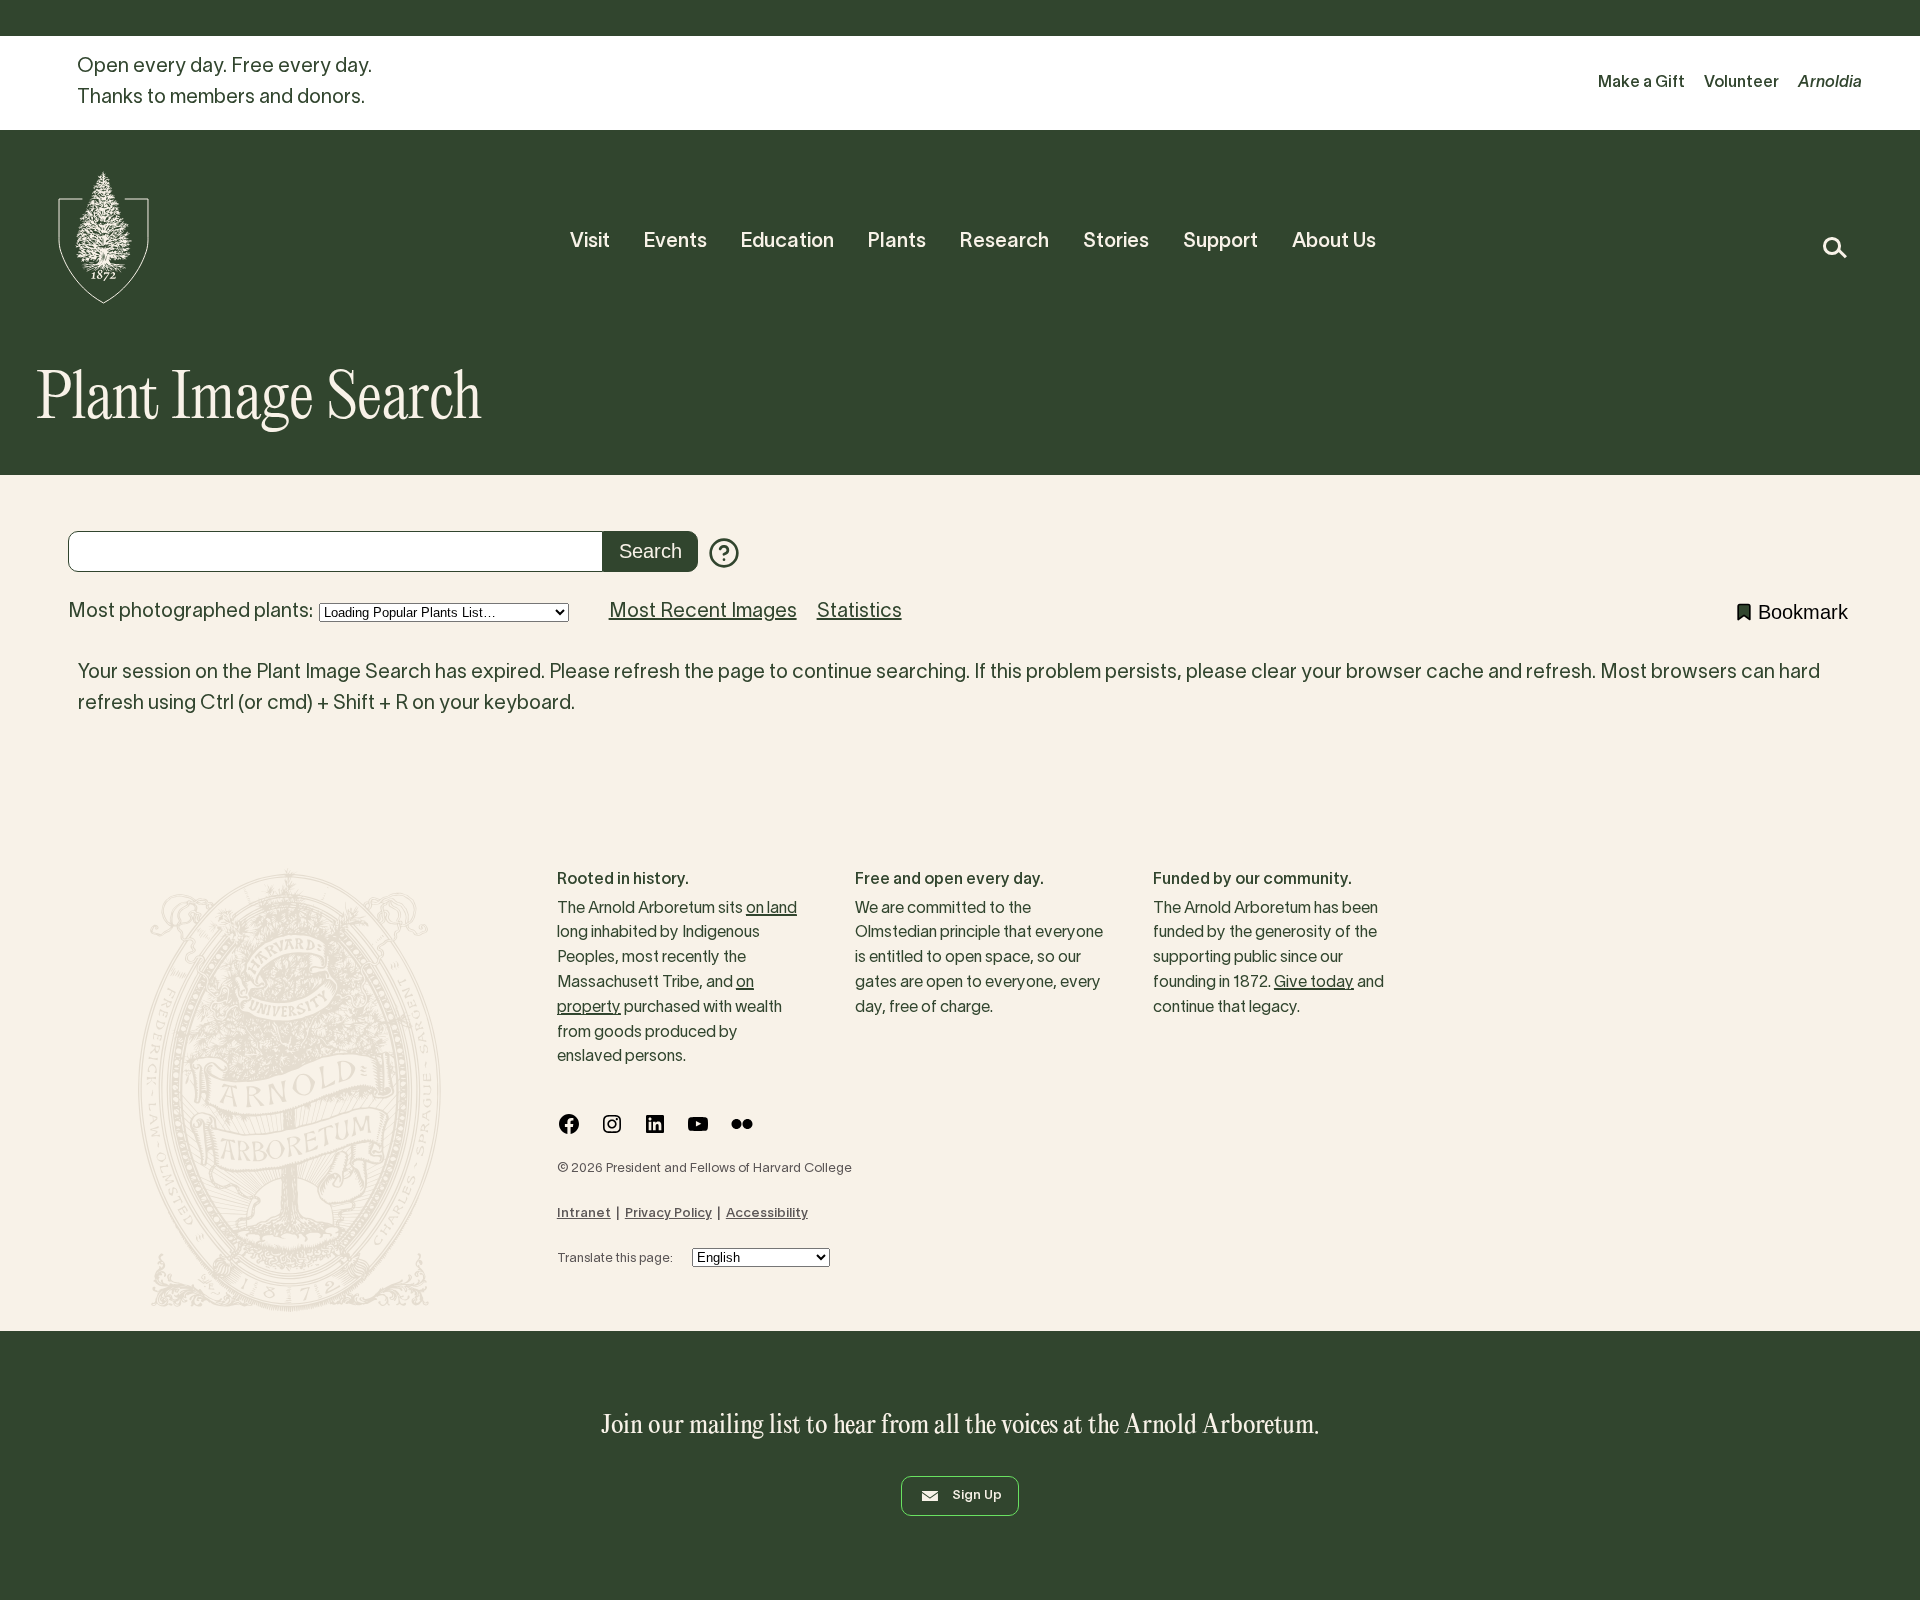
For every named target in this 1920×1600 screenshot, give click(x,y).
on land (771, 909)
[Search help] (724, 553)
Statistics (859, 612)
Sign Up (977, 1496)
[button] (1833, 247)
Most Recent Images (703, 612)
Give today (1314, 983)
